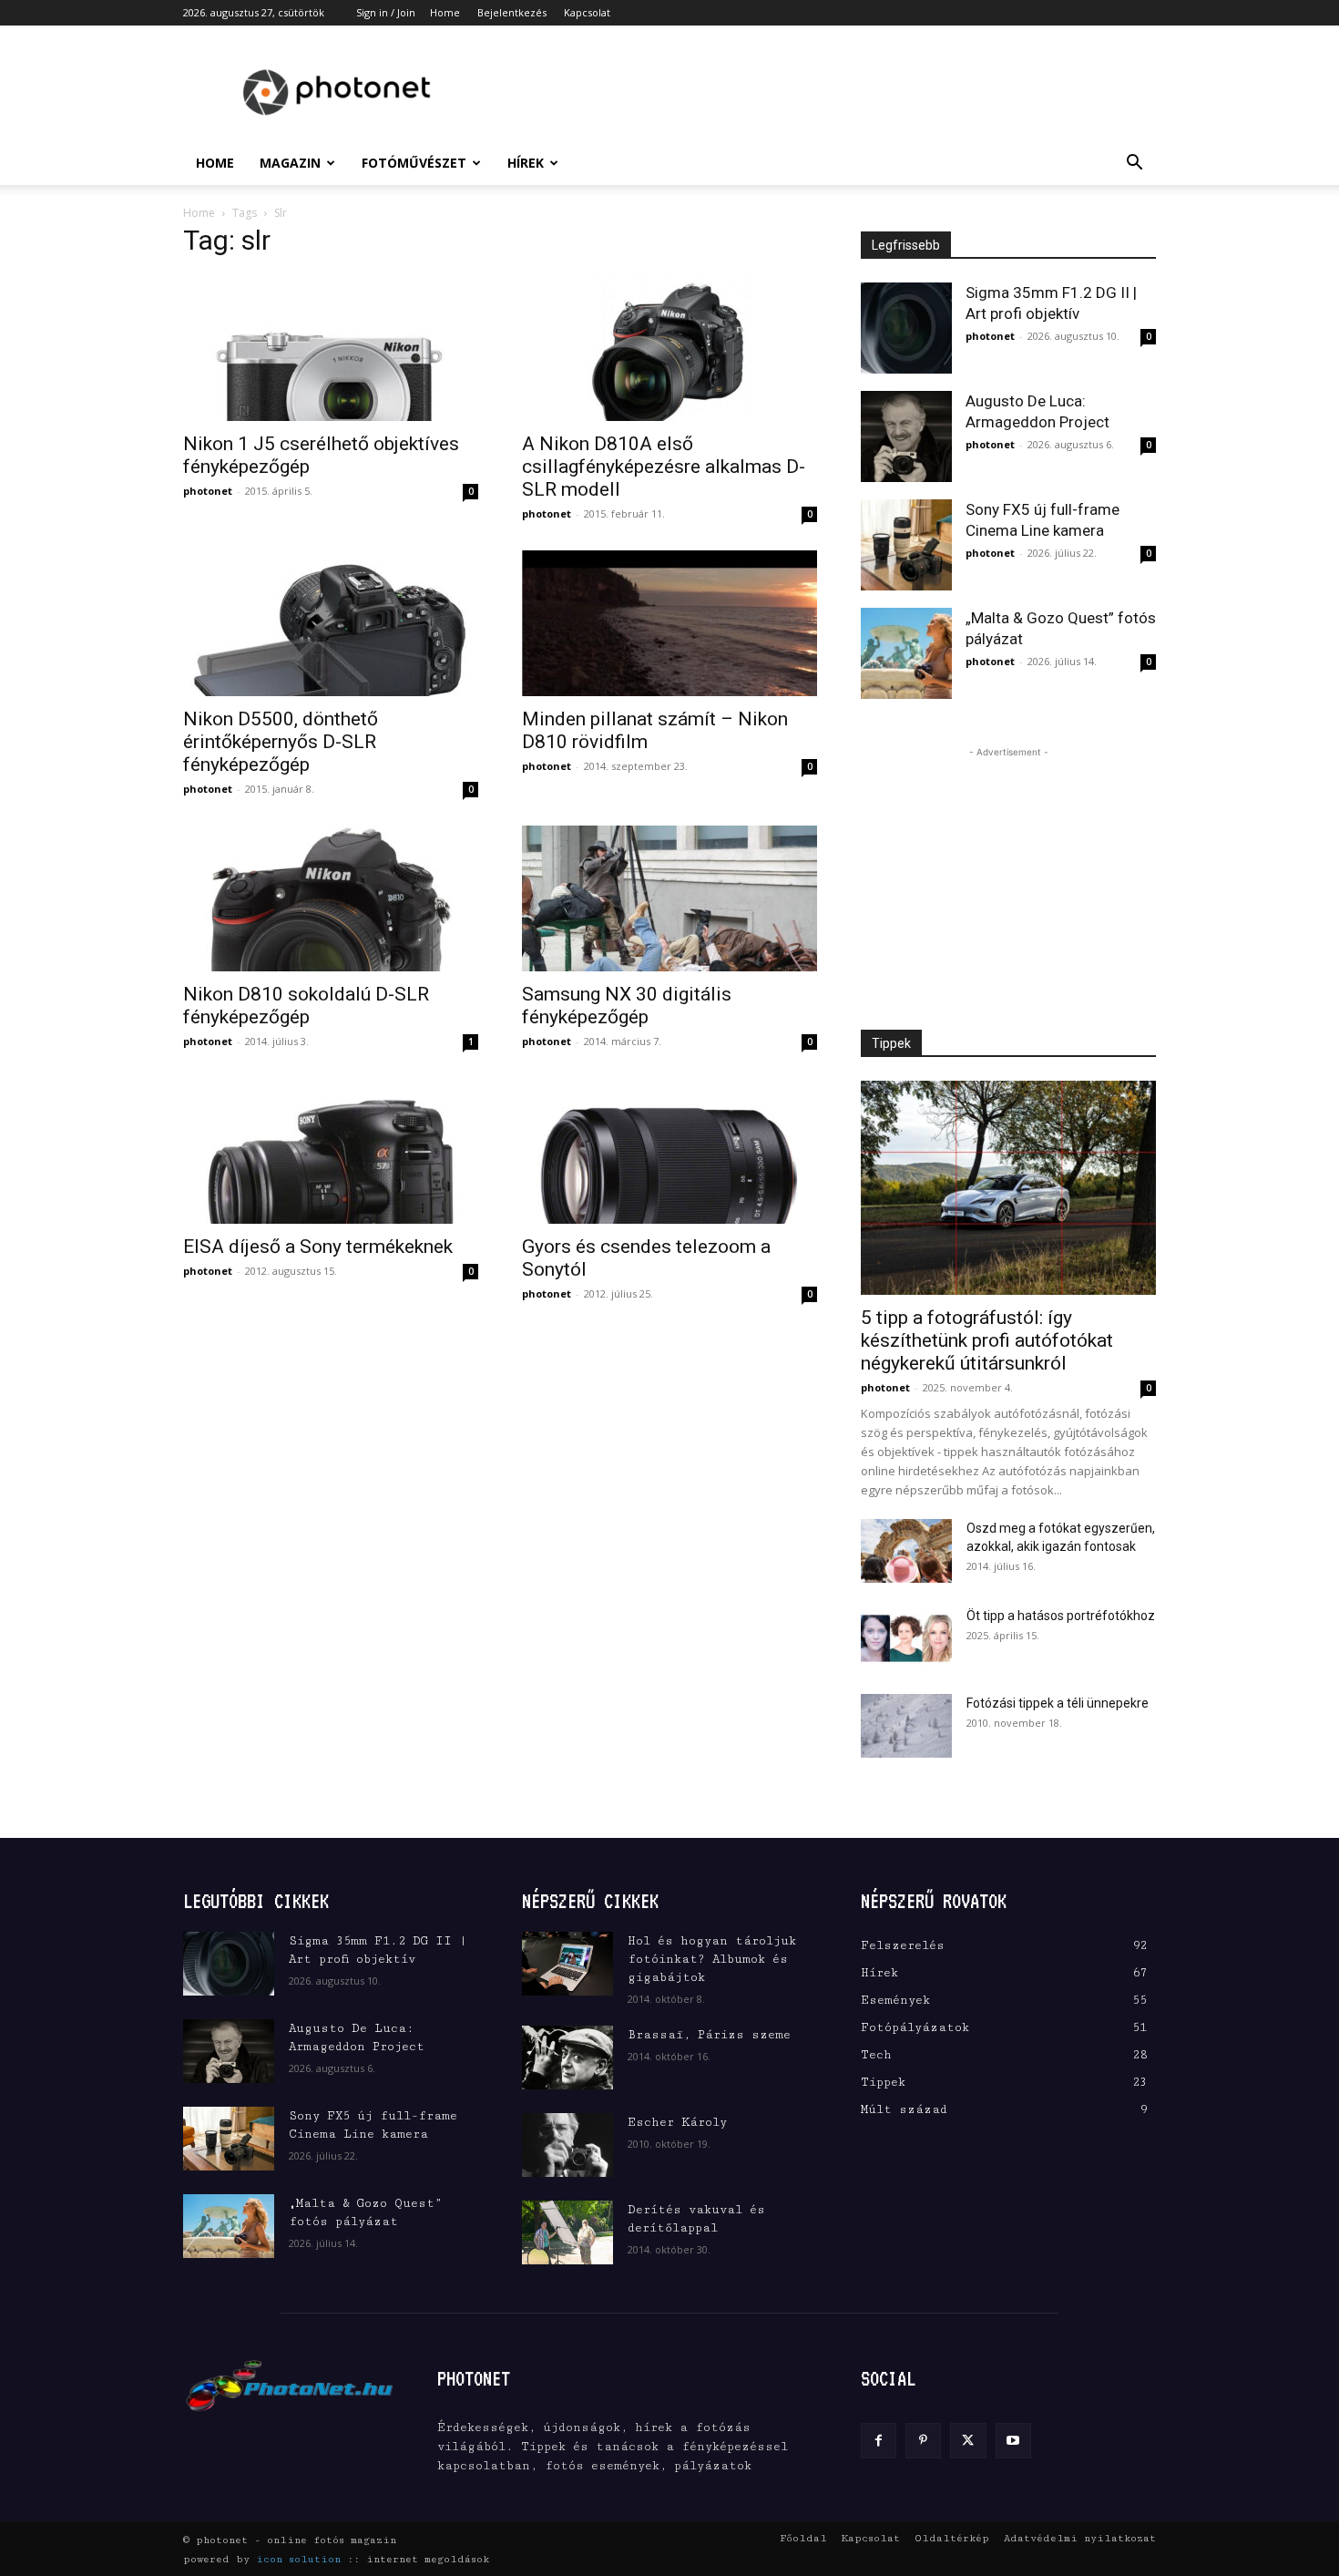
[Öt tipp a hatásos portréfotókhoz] (906, 1638)
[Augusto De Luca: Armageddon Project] (906, 436)
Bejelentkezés (512, 12)
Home (445, 12)
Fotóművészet (414, 163)
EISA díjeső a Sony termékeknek (318, 1247)
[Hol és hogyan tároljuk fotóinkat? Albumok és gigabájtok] (567, 1964)
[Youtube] (1013, 2441)
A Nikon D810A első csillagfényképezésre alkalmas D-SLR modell (664, 467)
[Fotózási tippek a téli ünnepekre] (906, 1726)
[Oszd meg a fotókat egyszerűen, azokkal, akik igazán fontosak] (906, 1551)
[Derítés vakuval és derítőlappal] (567, 2232)
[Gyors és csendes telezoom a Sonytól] (669, 1151)
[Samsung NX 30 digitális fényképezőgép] (669, 898)
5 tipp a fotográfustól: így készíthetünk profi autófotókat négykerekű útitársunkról (987, 1340)
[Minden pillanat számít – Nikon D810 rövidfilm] (669, 623)
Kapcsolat (587, 12)
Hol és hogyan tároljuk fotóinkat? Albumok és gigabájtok (712, 1959)
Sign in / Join (386, 12)
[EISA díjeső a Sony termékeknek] (331, 1151)
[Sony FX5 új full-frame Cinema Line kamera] (906, 545)
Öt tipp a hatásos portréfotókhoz (1061, 1616)
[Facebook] (879, 2441)
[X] (968, 2441)
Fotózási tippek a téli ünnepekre (1058, 1703)
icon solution (298, 2559)
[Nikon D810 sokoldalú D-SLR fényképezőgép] (331, 898)
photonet (208, 491)
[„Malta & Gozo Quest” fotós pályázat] (906, 653)
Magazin (290, 163)
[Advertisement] (824, 92)
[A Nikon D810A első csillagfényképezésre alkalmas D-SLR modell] (669, 348)
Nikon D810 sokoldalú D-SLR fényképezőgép (306, 1006)
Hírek (526, 163)
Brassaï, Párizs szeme (709, 2035)
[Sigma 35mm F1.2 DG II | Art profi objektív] (906, 328)
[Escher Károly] (567, 2145)
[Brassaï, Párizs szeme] (567, 2058)
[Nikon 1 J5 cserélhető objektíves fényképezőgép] (331, 348)
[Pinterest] (923, 2441)
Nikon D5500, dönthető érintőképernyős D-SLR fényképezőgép (281, 742)
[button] (1134, 164)
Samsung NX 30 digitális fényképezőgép (627, 1006)
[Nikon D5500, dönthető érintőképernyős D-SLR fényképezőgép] (331, 623)
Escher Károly (677, 2122)
